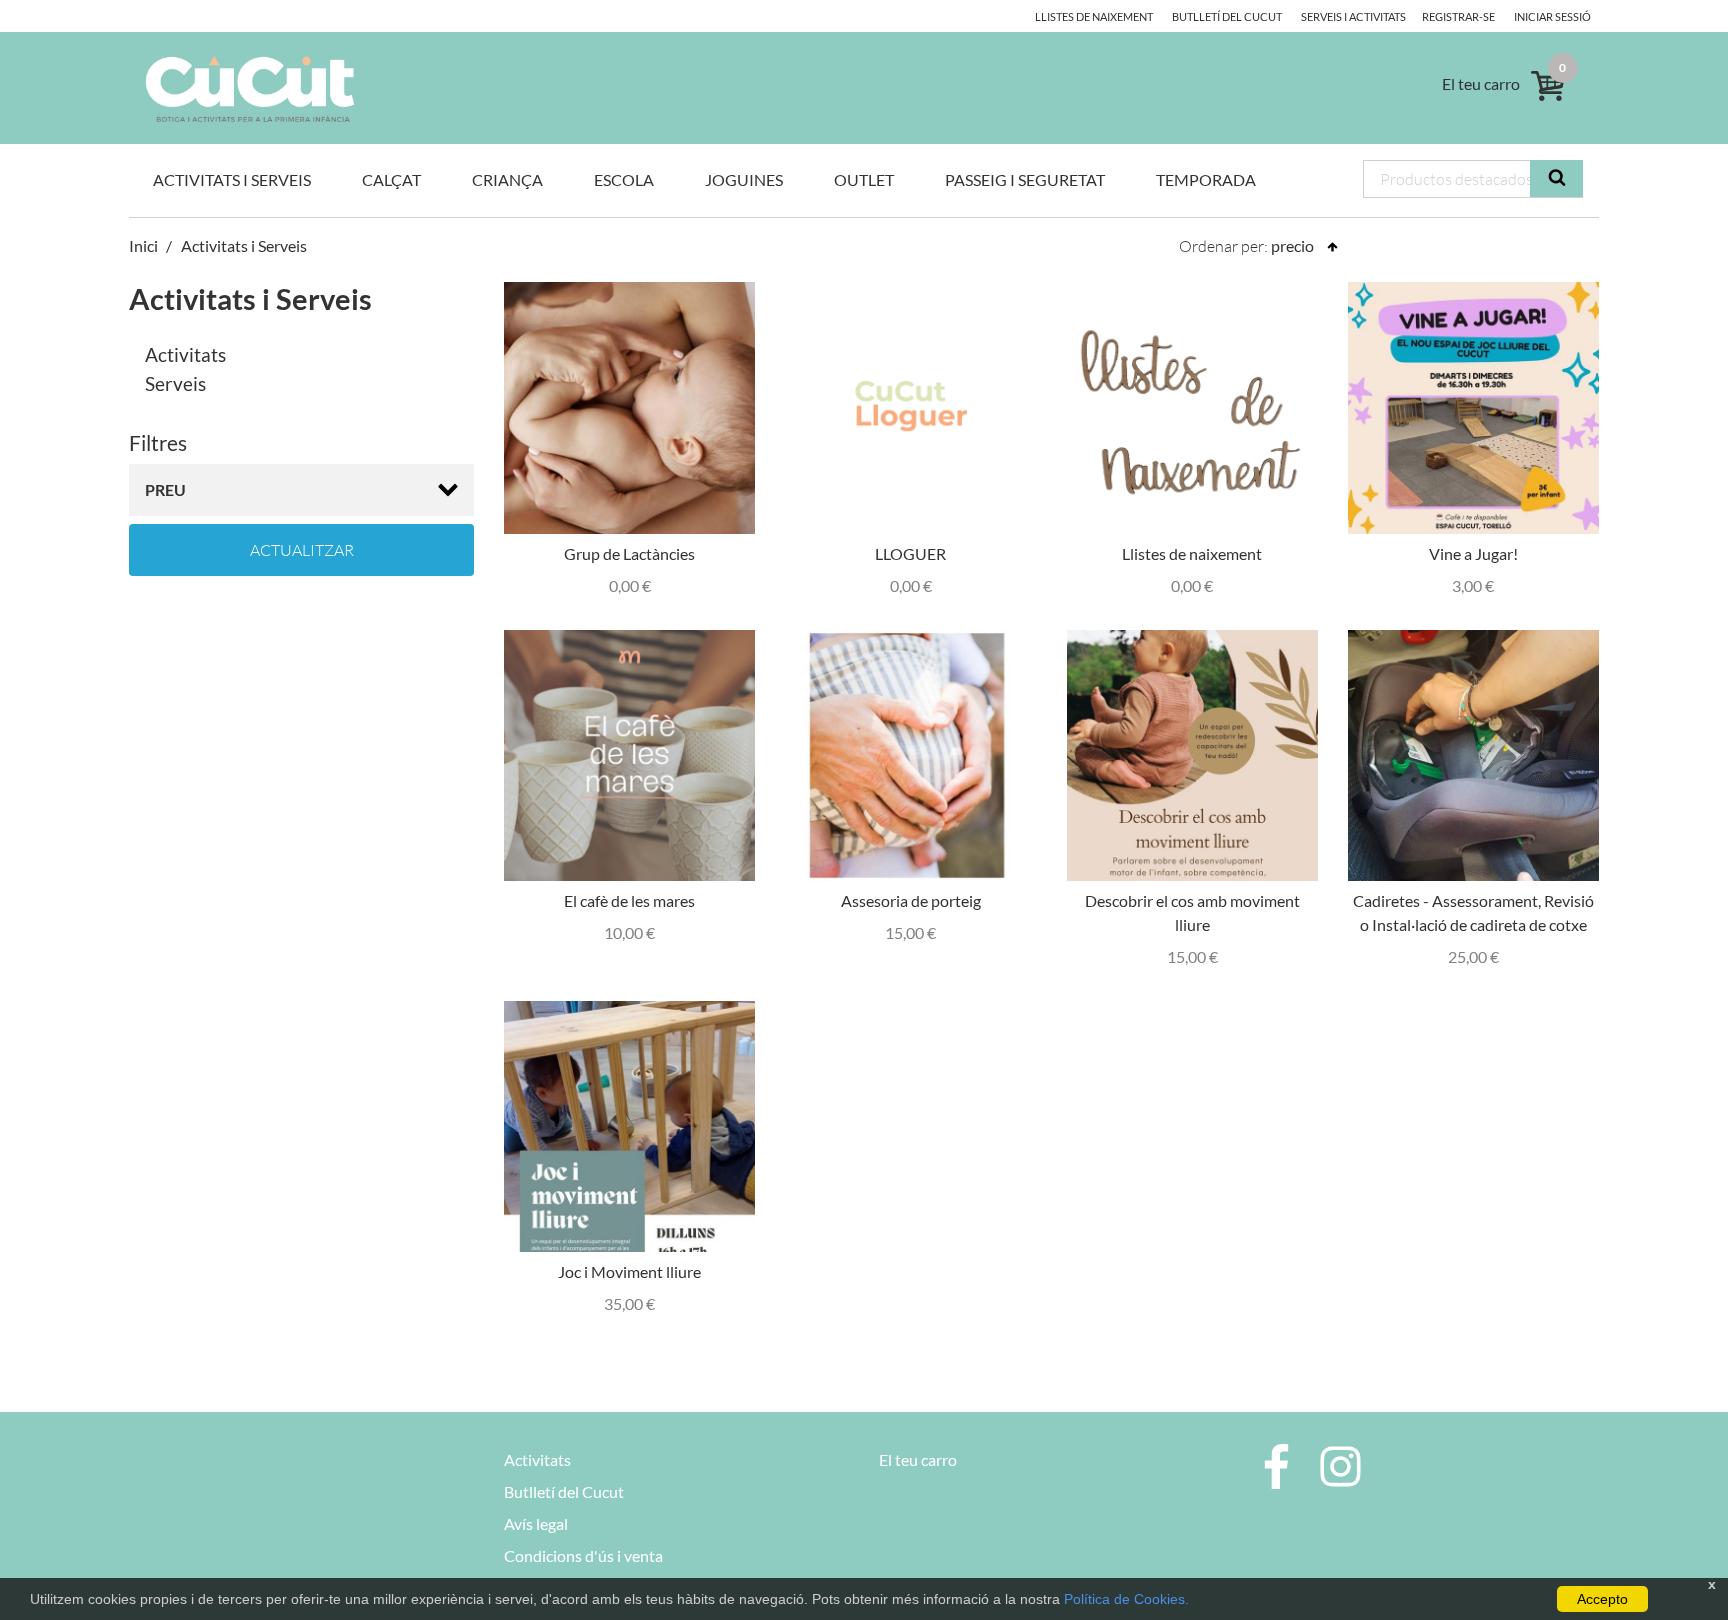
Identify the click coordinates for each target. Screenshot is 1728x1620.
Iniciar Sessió (1552, 16)
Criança (507, 179)
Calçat (391, 179)
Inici (143, 245)
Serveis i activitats (1353, 16)
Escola (624, 179)
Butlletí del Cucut (1227, 16)
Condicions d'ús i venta (583, 1555)
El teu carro (918, 1459)
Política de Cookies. (1126, 1599)
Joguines (744, 179)
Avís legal (536, 1523)
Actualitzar (302, 550)
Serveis (175, 383)
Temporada (1206, 179)
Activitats (185, 354)
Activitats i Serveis (232, 179)
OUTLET (864, 179)
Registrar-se (1458, 16)
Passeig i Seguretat (1025, 179)
